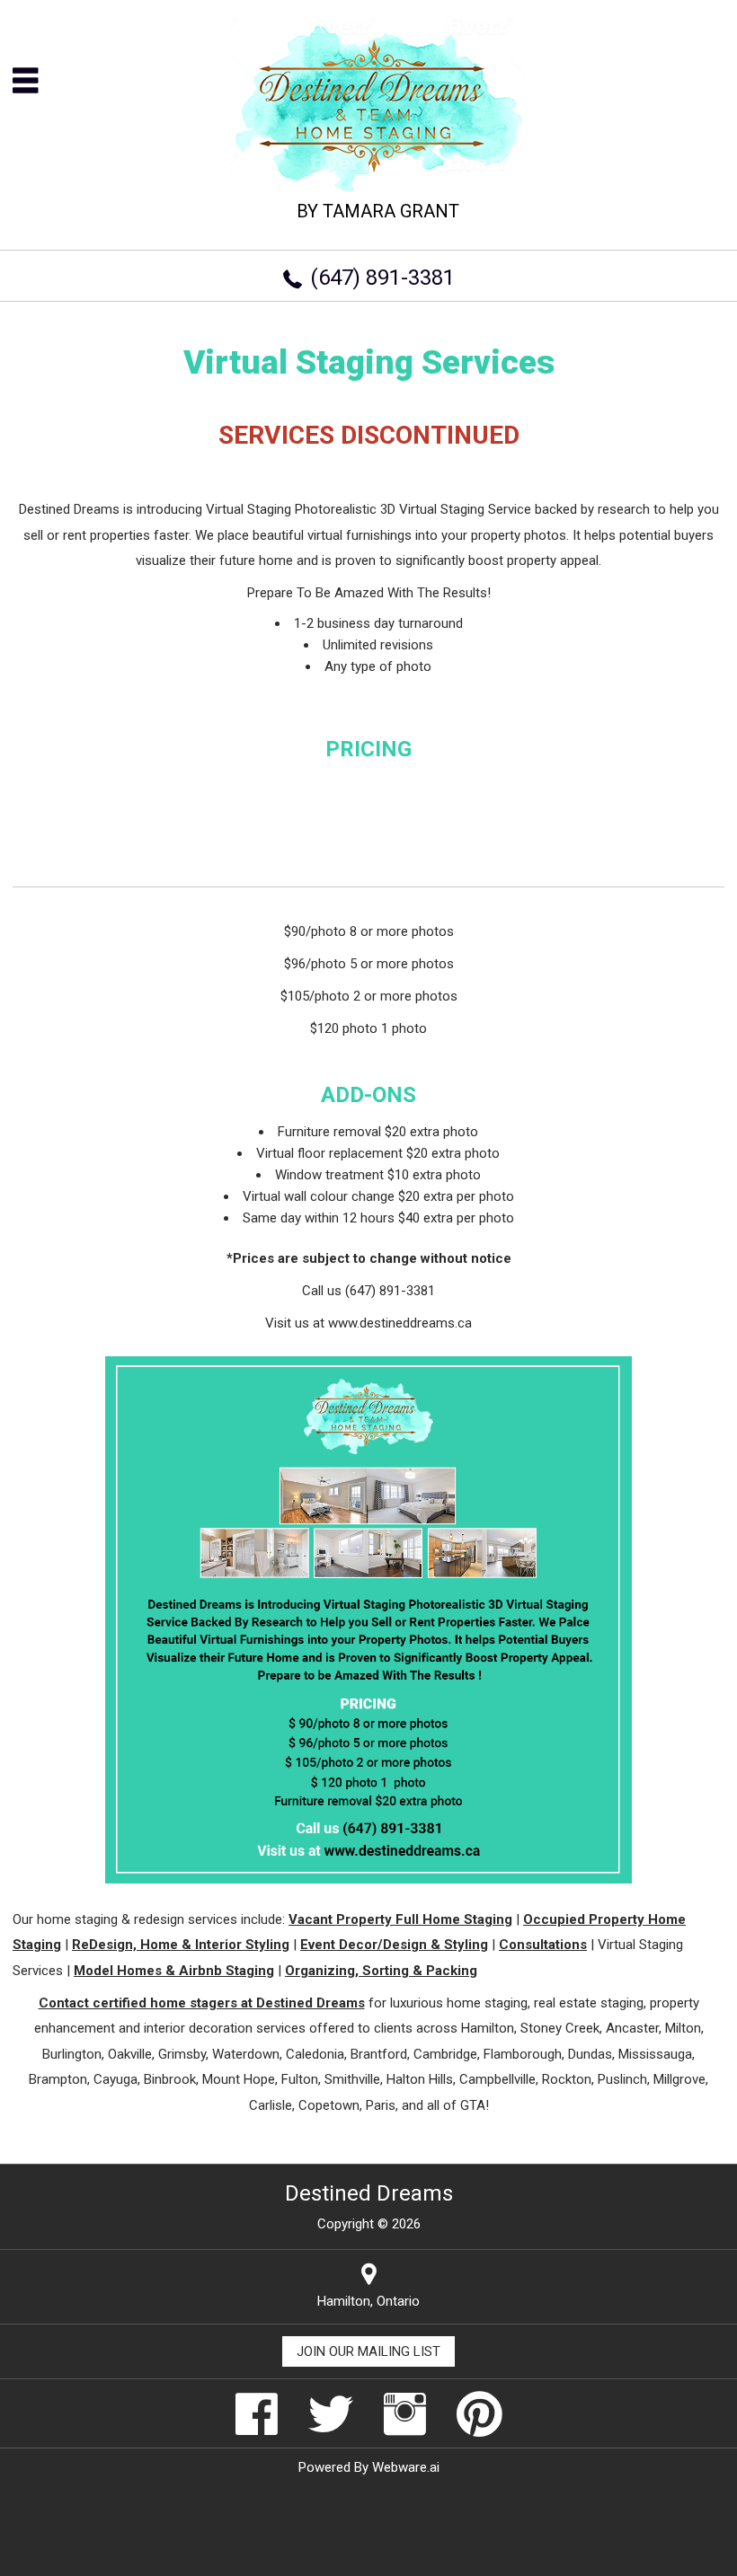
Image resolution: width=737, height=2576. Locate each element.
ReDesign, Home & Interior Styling (181, 1945)
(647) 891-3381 (382, 278)
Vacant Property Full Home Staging (400, 1919)
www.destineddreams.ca (400, 1323)
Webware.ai (406, 2467)
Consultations (543, 1945)
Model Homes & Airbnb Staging (174, 1971)
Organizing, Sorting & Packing (381, 1971)
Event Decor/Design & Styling (394, 1945)
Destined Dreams (369, 2193)
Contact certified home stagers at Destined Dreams (202, 2003)
